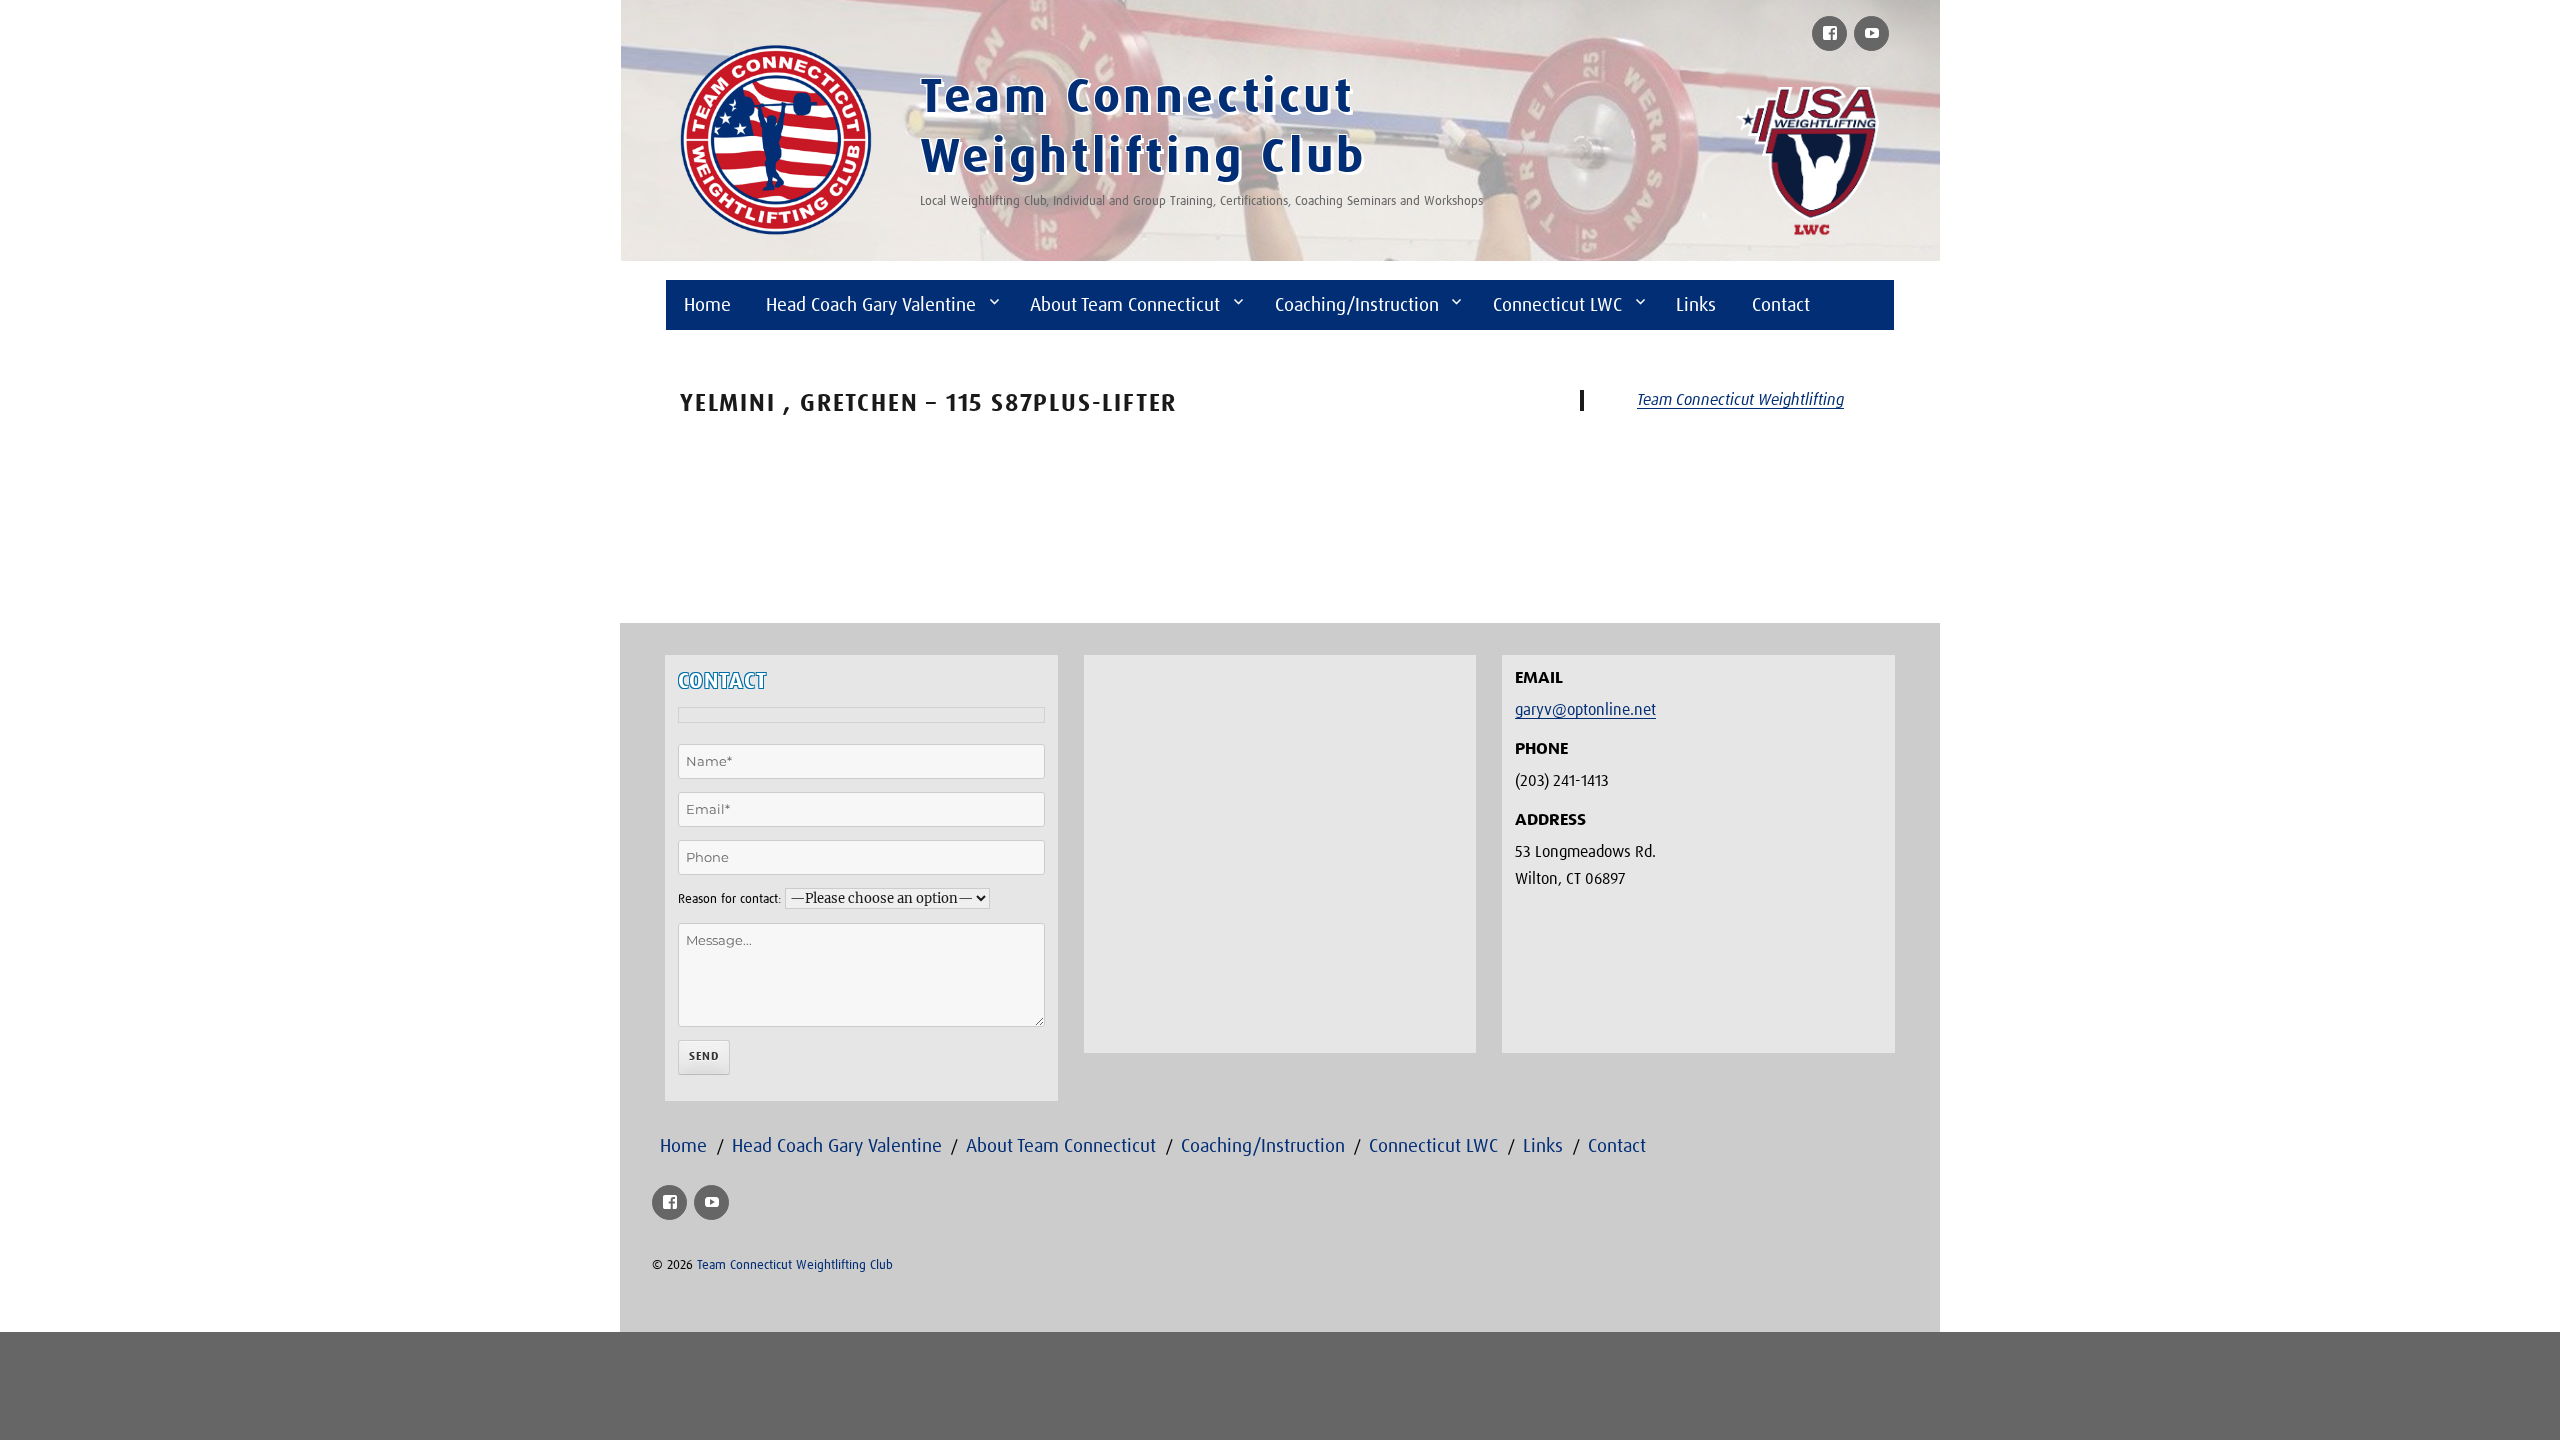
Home (707, 305)
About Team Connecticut (1125, 305)
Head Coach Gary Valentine (871, 305)
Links (1696, 305)
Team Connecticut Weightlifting (1740, 400)
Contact (1781, 305)
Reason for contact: (729, 899)
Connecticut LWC (1557, 305)
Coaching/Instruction (1357, 305)
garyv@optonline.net (1585, 710)
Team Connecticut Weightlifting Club (795, 1265)
